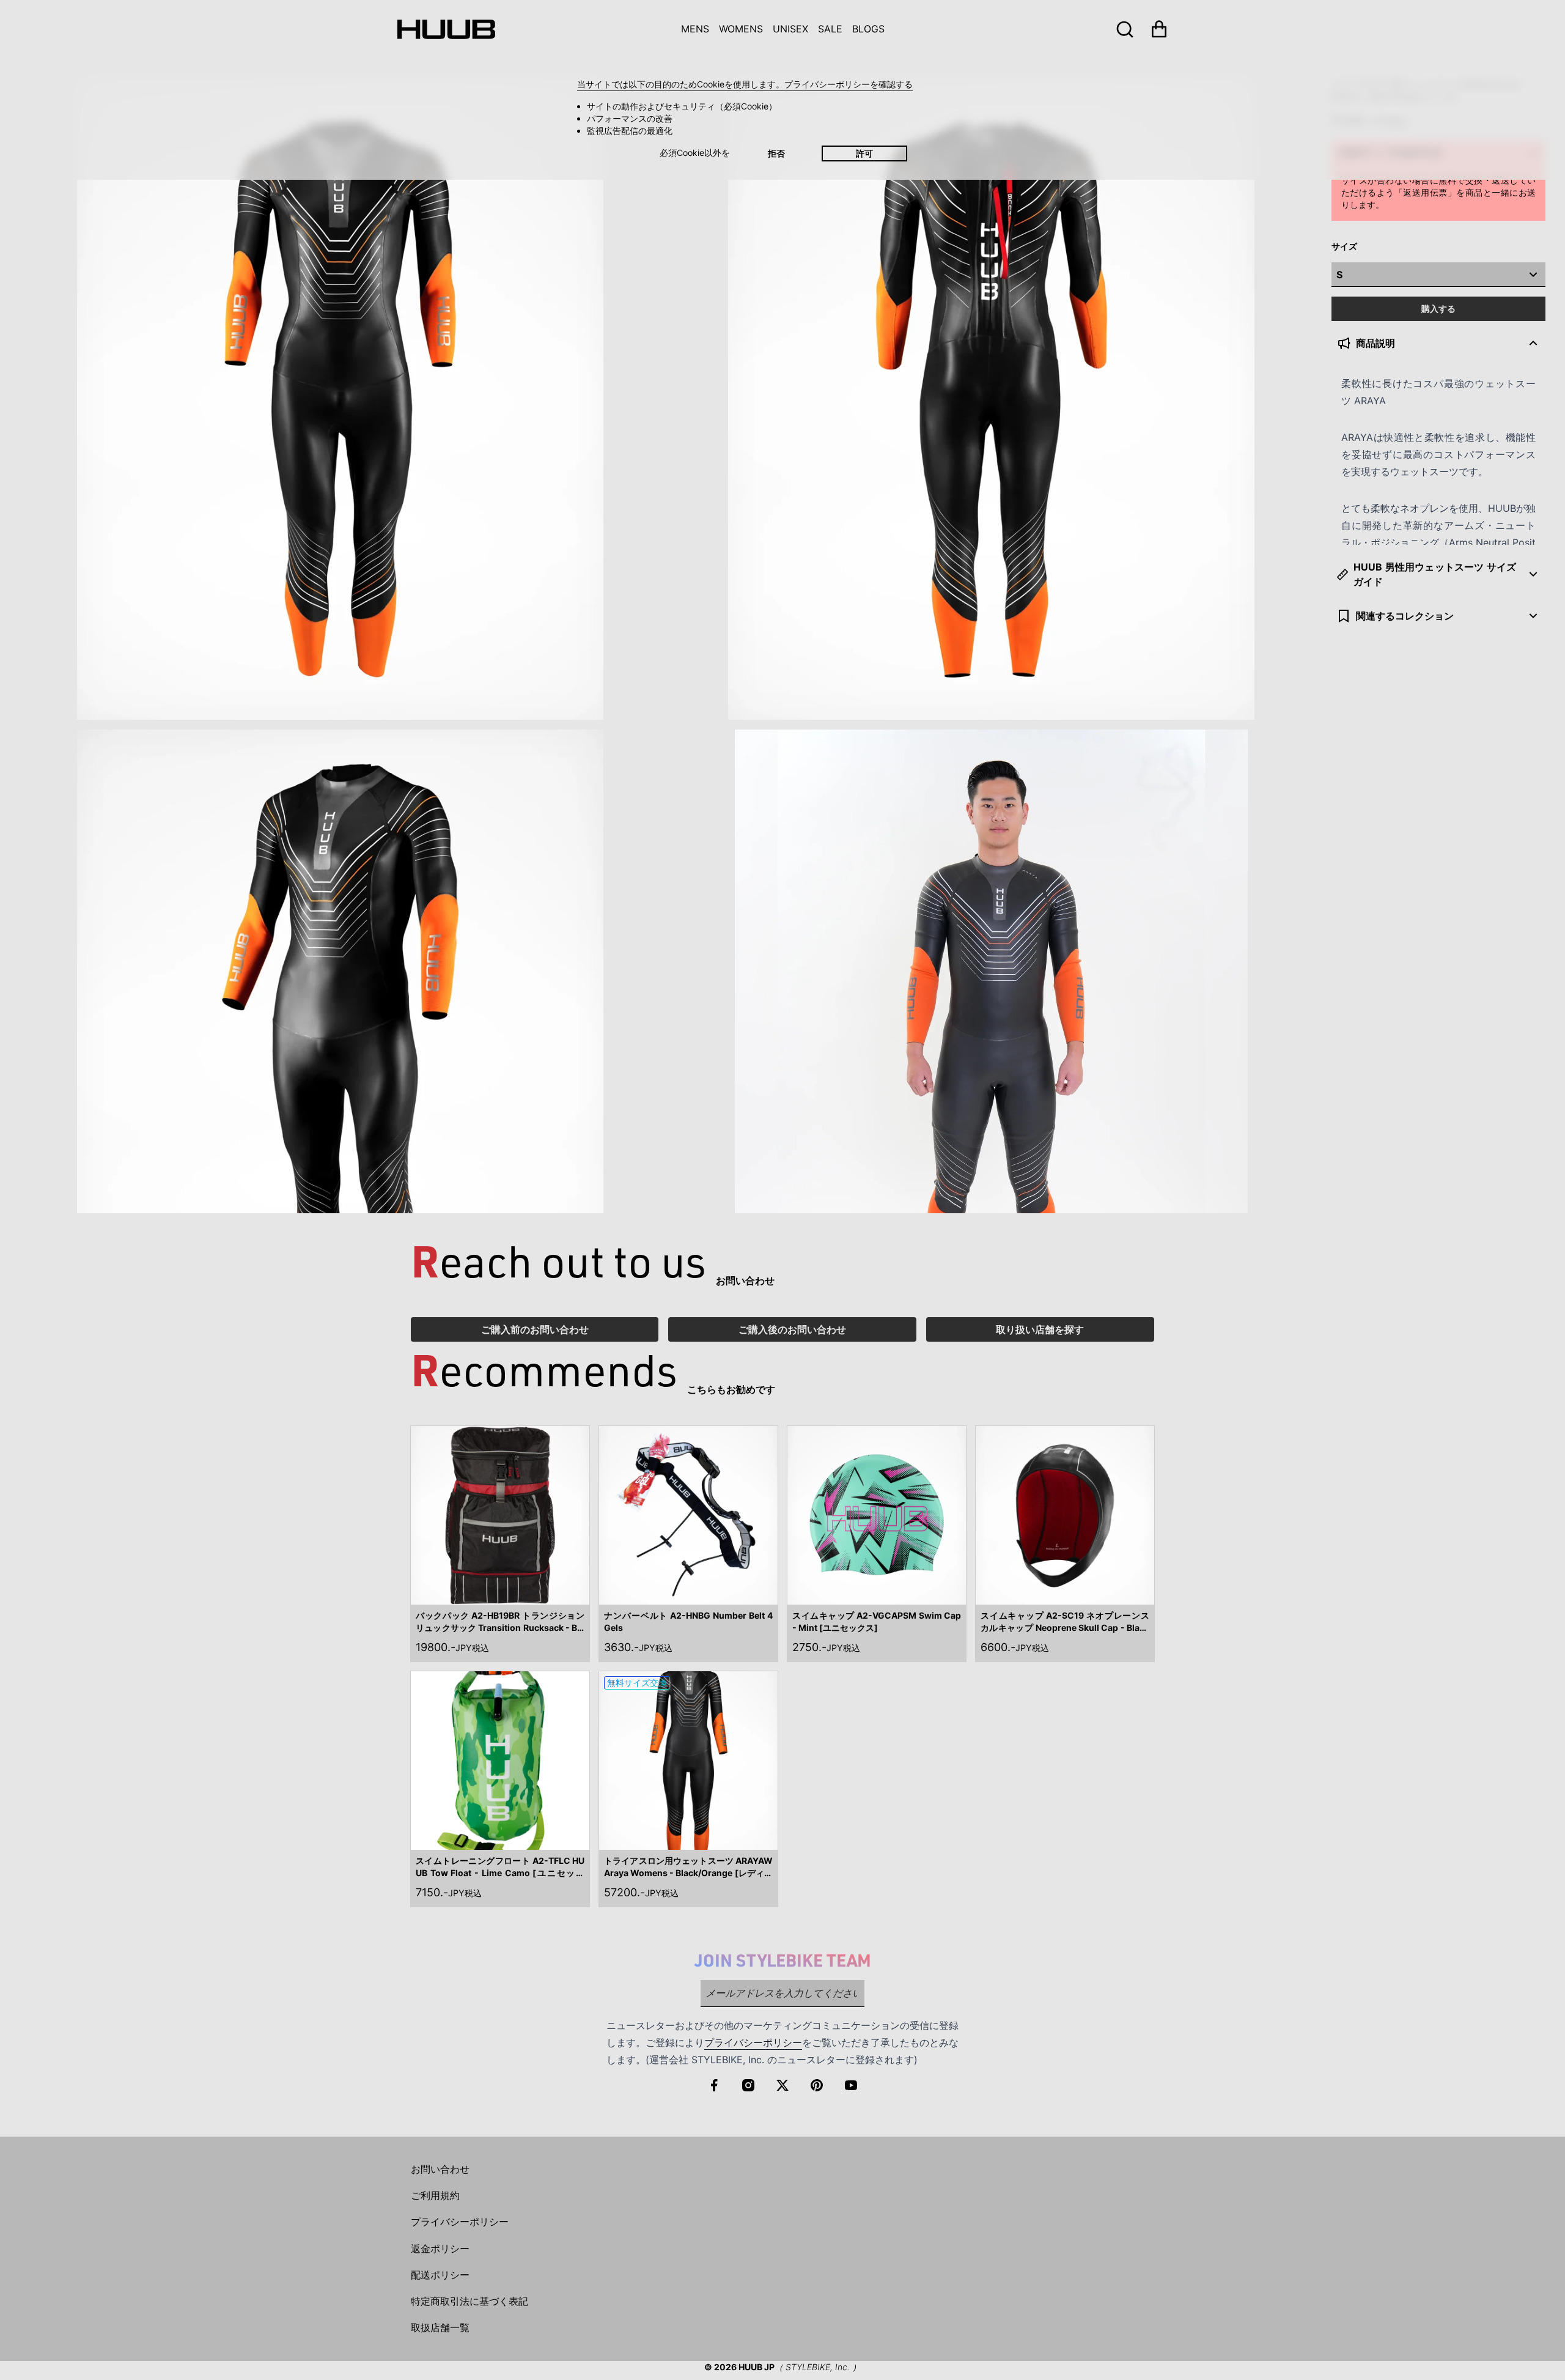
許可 (864, 153)
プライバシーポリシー (753, 2042)
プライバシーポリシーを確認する (849, 84)
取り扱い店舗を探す (1040, 1329)
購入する (1438, 309)
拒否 (776, 153)
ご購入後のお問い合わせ (792, 1329)
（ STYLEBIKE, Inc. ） (818, 2367)
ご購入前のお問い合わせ (535, 1329)
